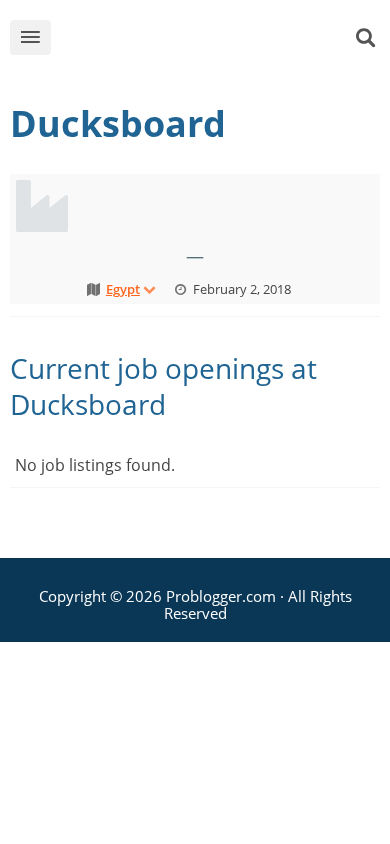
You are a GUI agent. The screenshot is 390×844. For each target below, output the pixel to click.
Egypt (123, 289)
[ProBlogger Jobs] (211, 41)
